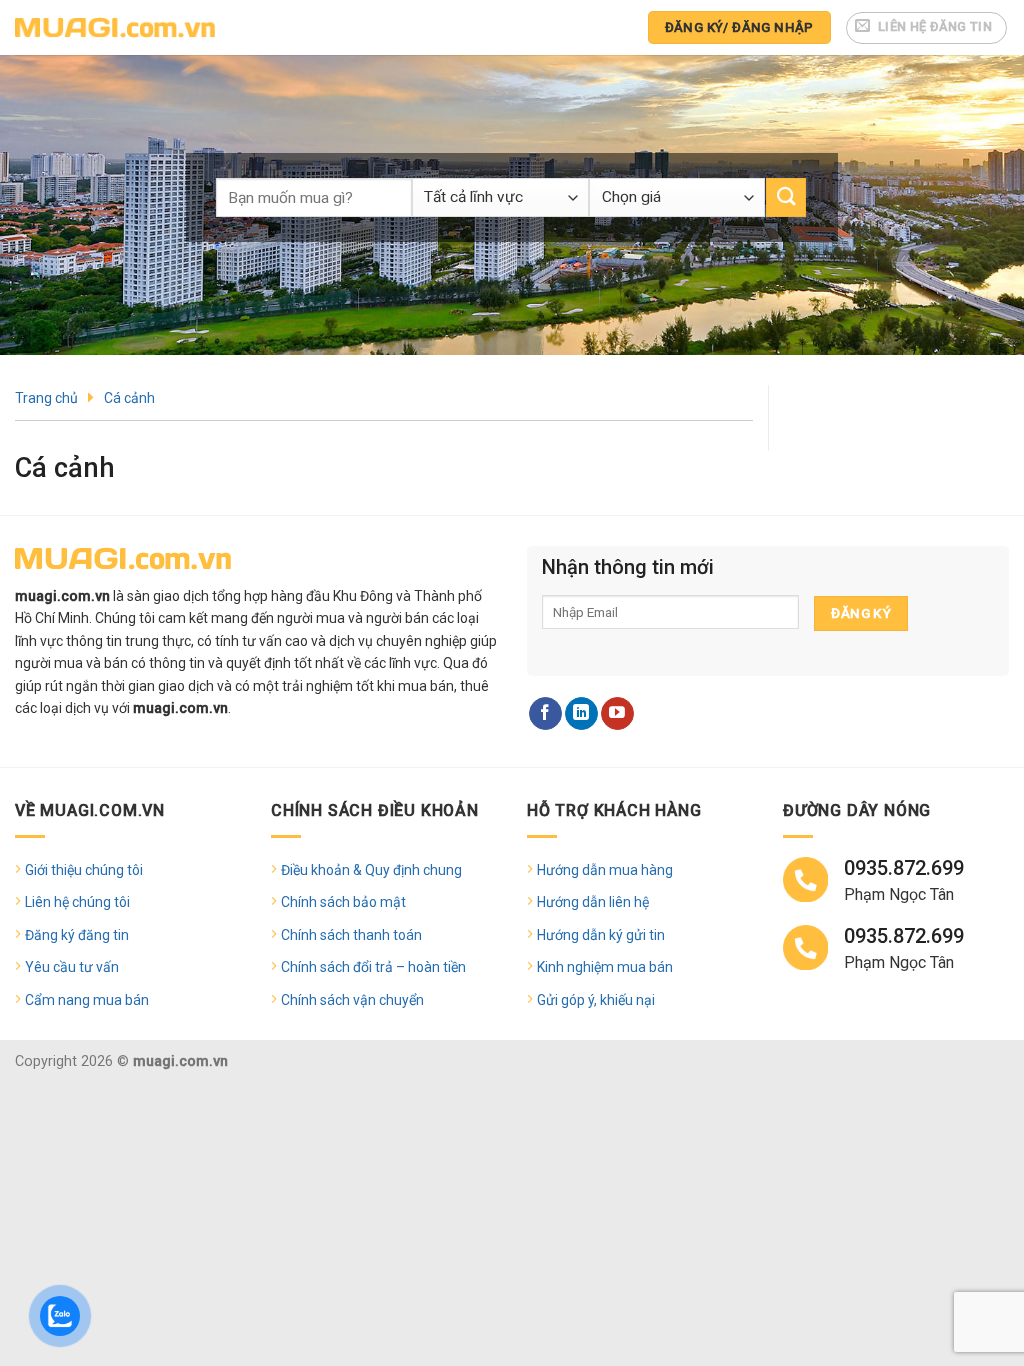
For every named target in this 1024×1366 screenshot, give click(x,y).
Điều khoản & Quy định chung (371, 870)
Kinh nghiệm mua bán (605, 967)
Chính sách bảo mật (343, 902)
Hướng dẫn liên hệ (593, 902)
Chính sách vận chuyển (352, 1000)
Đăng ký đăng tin (77, 935)
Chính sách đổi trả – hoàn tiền (373, 967)
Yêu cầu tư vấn (72, 967)
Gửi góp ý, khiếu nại (596, 1000)
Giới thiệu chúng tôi (84, 870)
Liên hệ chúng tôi (77, 902)
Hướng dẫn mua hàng (605, 870)
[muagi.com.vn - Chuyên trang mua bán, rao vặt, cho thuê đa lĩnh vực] (115, 27)
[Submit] (786, 197)
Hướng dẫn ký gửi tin (601, 935)
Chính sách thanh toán (351, 935)
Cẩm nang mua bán (87, 1000)
